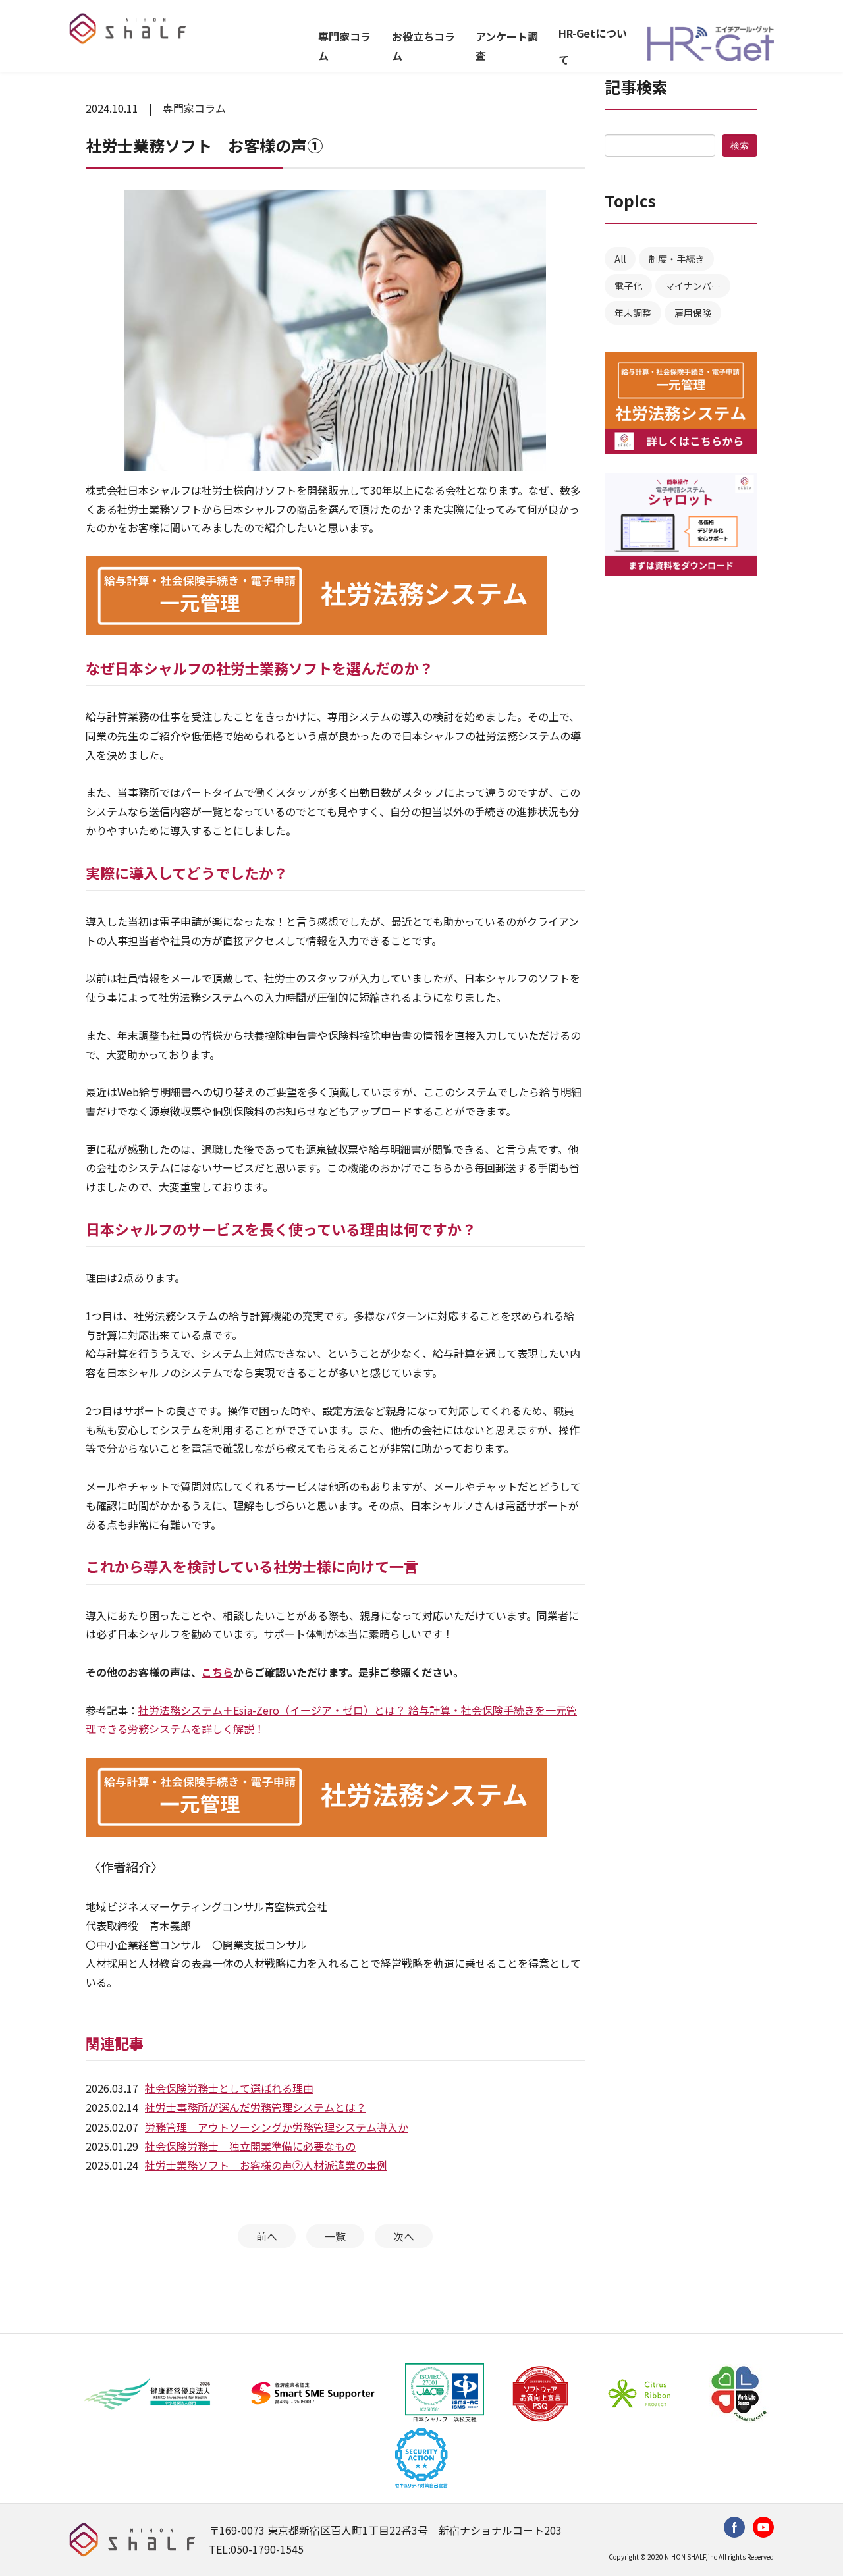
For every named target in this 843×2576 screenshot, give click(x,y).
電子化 (628, 286)
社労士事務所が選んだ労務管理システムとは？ (256, 2107)
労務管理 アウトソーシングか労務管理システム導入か (277, 2127)
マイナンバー (693, 286)
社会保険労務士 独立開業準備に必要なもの (250, 2146)
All (620, 259)
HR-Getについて (593, 46)
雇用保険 (693, 313)
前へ (267, 2236)
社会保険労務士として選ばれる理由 (229, 2088)
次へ (404, 2236)
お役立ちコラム (423, 46)
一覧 (335, 2236)
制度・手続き (676, 259)
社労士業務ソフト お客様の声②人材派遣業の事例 (266, 2165)
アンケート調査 (507, 46)
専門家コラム (344, 46)
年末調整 (633, 313)
